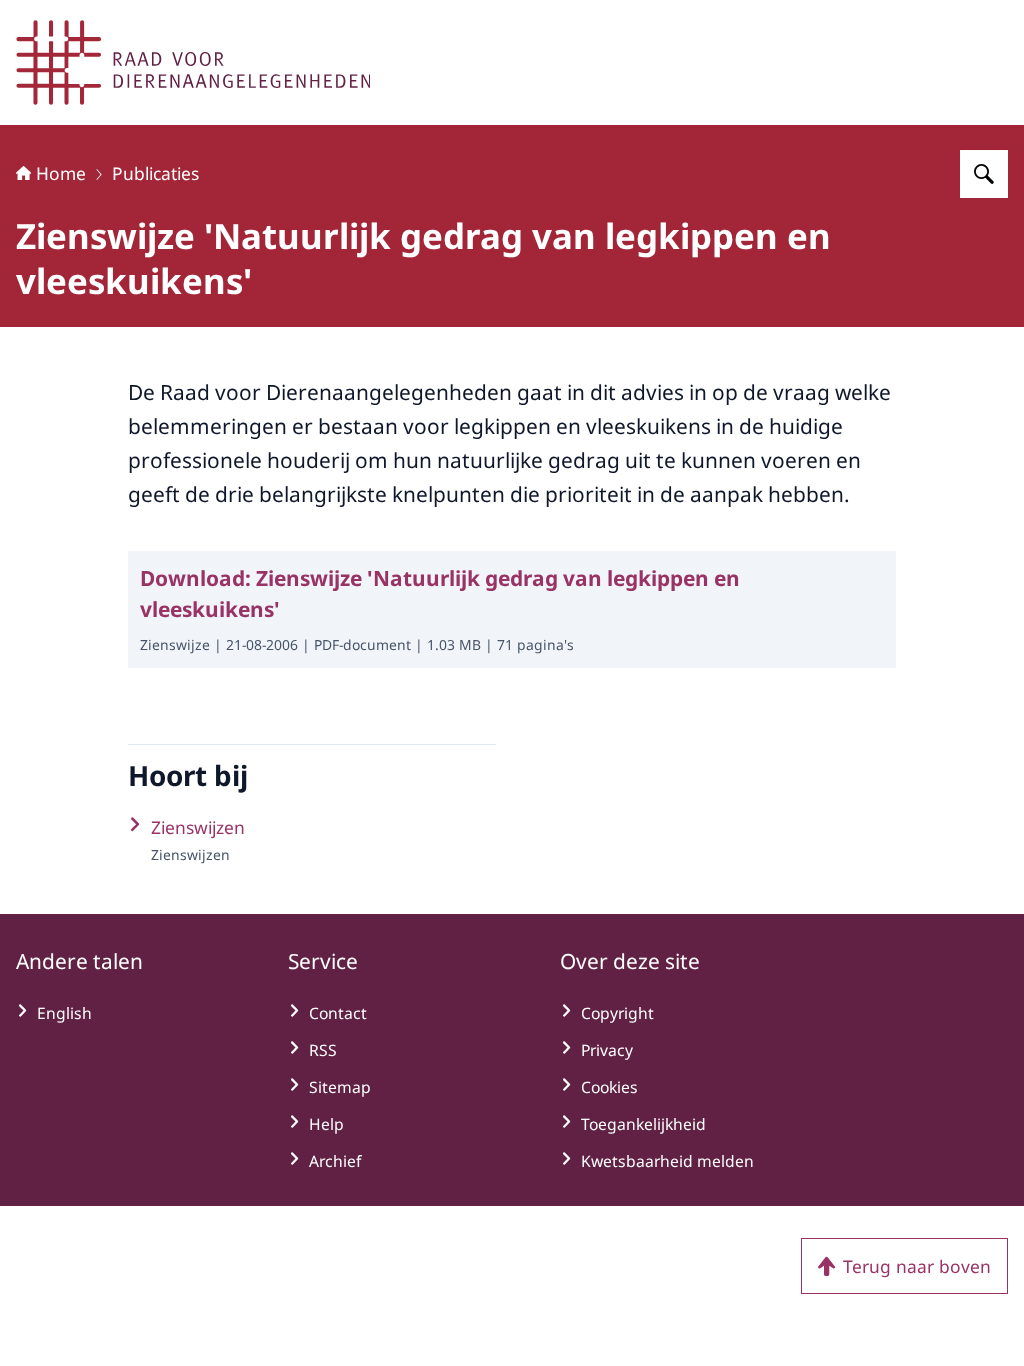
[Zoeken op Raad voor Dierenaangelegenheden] (984, 174)
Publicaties (155, 173)
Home (61, 173)
